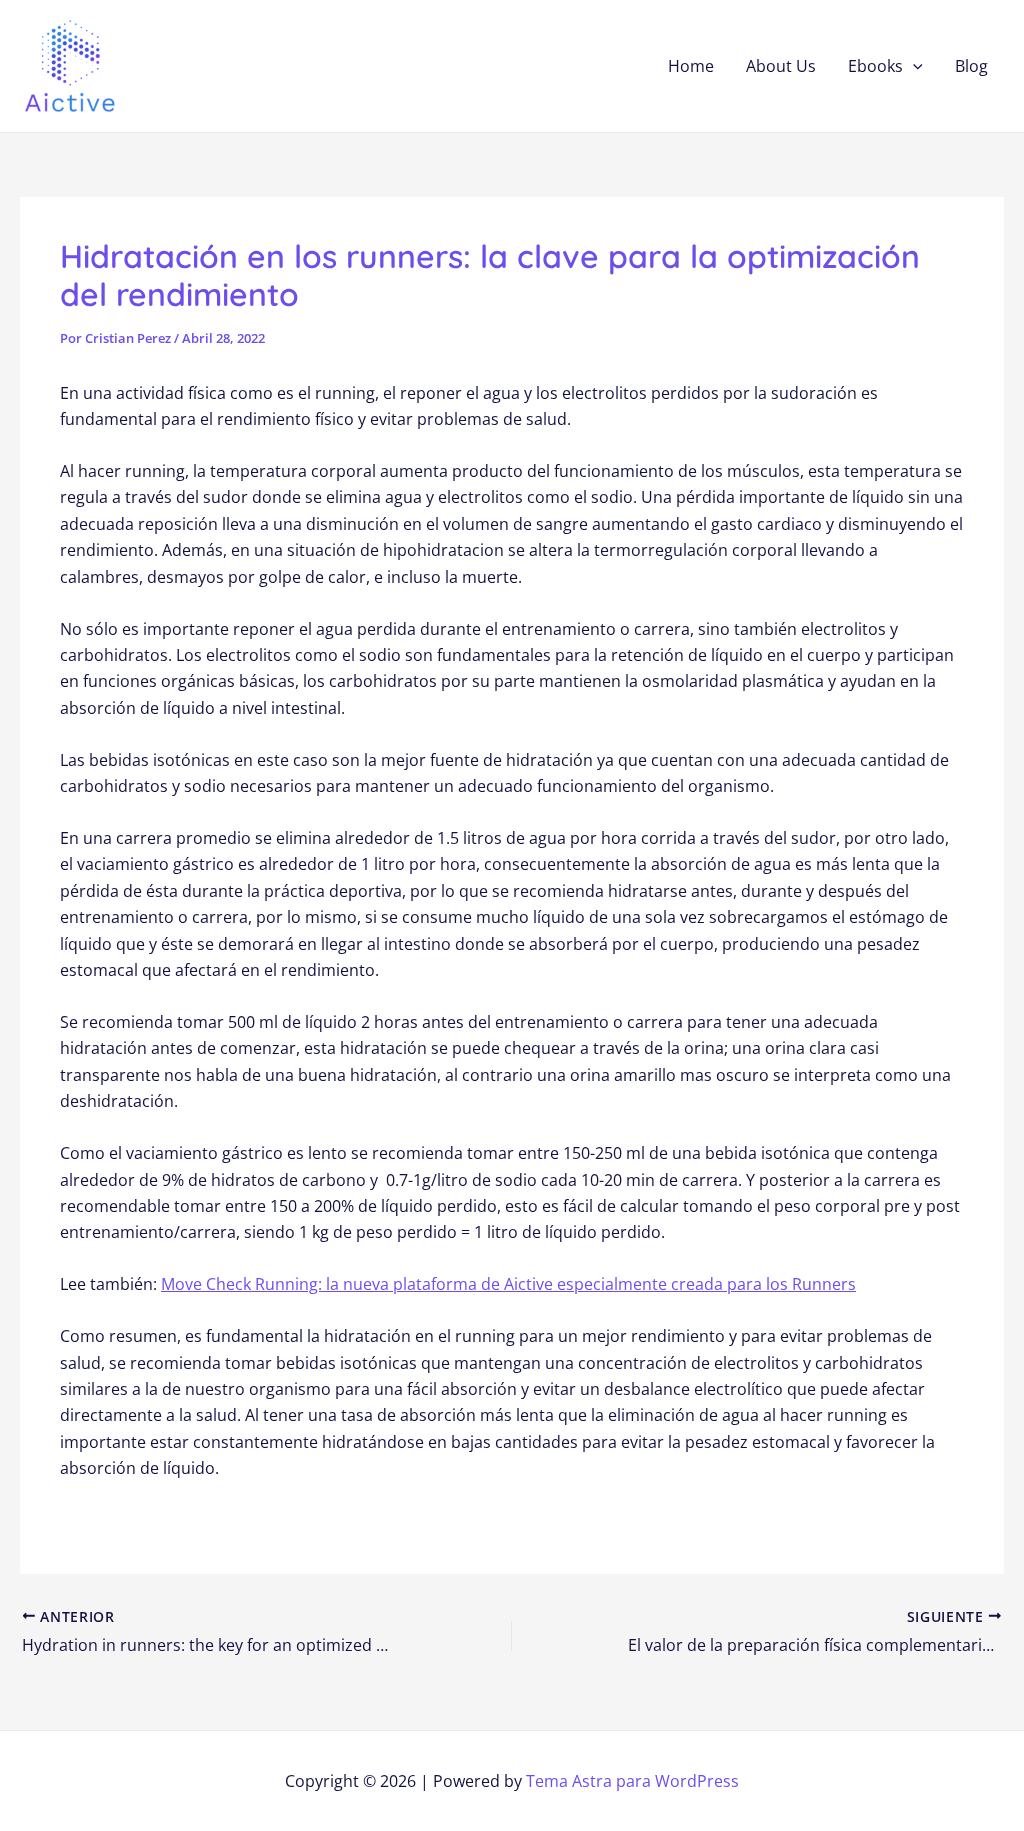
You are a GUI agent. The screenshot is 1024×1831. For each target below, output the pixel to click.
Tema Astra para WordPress (632, 1781)
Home (691, 66)
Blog (971, 66)
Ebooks (875, 66)
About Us (781, 66)
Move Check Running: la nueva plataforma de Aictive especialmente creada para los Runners (508, 1284)
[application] (913, 66)
